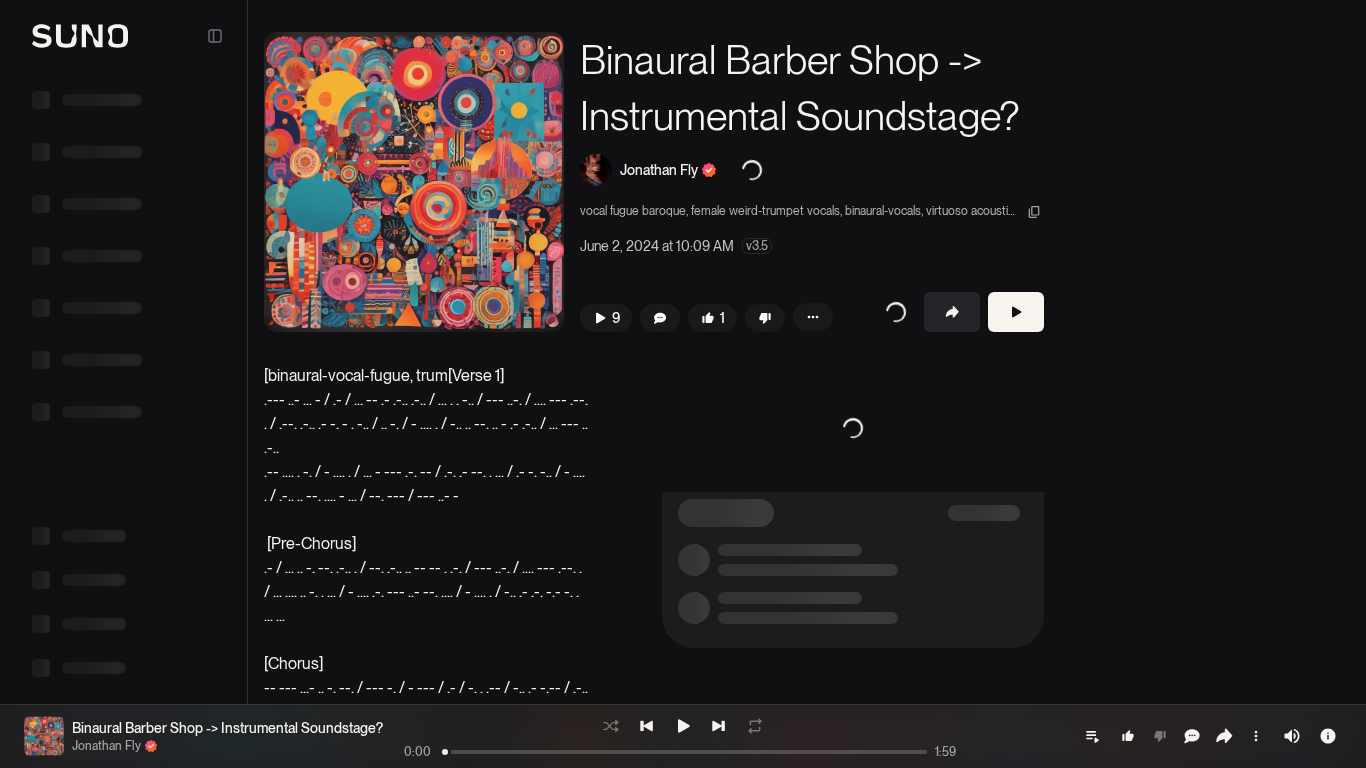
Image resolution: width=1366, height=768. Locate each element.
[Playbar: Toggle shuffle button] (611, 726)
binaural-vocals (883, 211)
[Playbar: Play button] (683, 726)
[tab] (1115, 43)
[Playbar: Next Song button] (719, 726)
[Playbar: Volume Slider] (1292, 736)
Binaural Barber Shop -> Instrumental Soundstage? (227, 728)
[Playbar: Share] (1224, 736)
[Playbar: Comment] (1192, 736)
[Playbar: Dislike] (1160, 736)
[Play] (1016, 312)
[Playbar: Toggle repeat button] (755, 726)
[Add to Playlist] (888, 312)
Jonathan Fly (659, 170)
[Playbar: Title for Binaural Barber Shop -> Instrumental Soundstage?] (44, 736)
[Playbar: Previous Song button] (647, 726)
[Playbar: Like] (1128, 736)
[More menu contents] (813, 317)
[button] (414, 182)
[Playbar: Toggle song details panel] (1328, 736)
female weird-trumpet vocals (765, 211)
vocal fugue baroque (633, 211)
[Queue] (1092, 736)
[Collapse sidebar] (215, 36)
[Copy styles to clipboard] (1034, 212)
